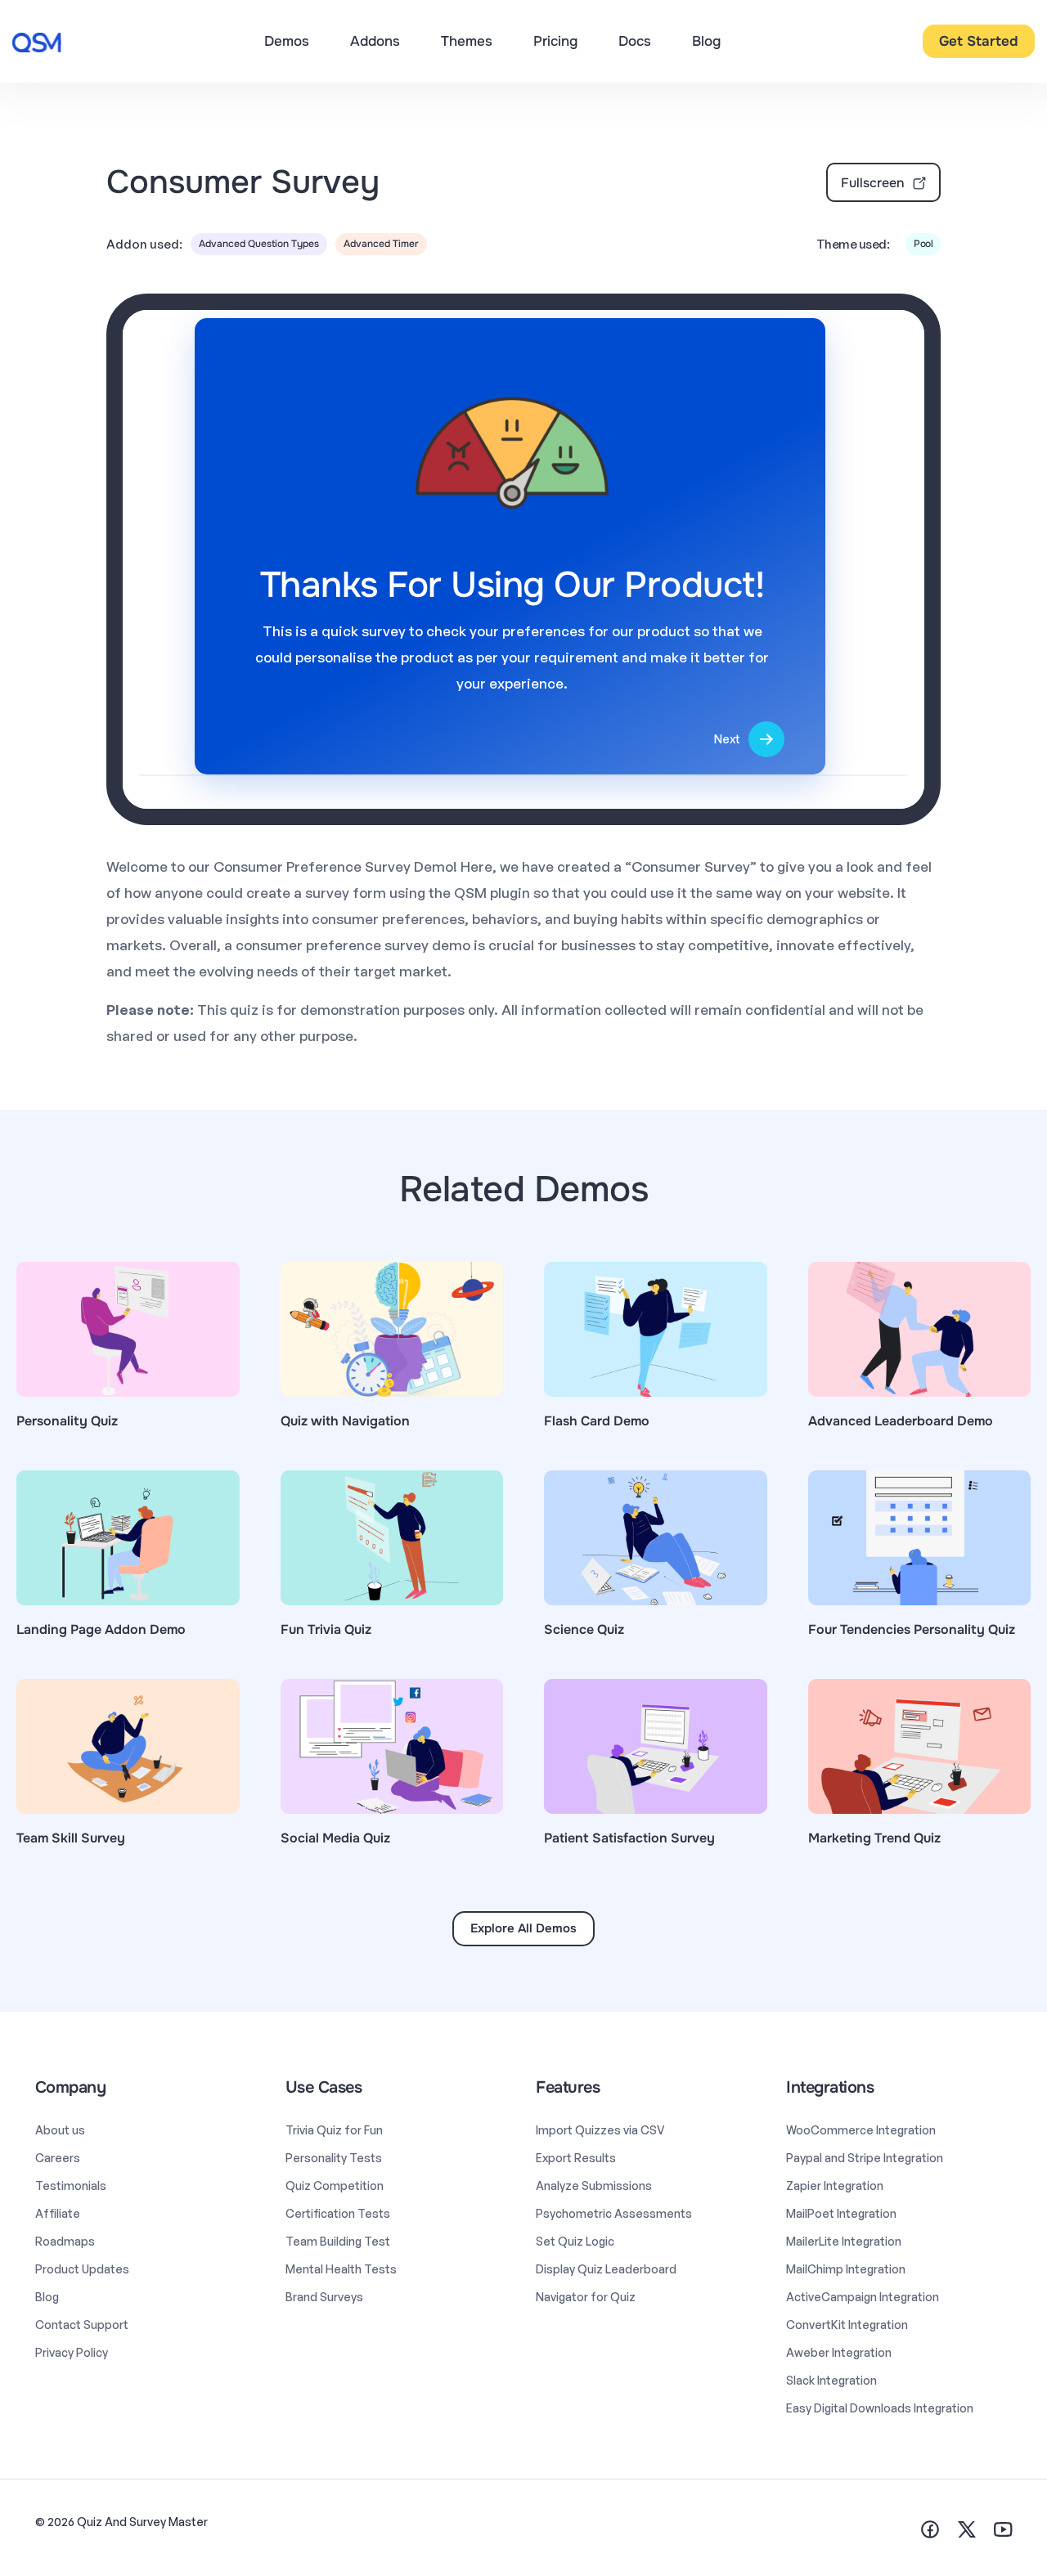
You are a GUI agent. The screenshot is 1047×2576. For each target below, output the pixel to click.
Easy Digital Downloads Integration (880, 2408)
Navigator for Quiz (586, 2297)
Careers (58, 2158)
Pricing (555, 41)
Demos (287, 41)
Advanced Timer (381, 244)
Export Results (576, 2158)
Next (727, 739)
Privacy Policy (72, 2352)
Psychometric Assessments (614, 2213)
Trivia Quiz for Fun (334, 2130)
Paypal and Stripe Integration (865, 2158)
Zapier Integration (835, 2186)
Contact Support (82, 2325)
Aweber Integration (839, 2352)
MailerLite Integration (844, 2241)
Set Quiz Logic (575, 2241)
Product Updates (82, 2269)
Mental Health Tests (341, 2269)
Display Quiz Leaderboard (606, 2269)
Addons (375, 41)
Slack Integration (831, 2380)
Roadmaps (65, 2241)
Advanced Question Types (259, 244)
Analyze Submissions (594, 2186)
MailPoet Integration (841, 2213)
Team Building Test (338, 2241)
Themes (467, 41)
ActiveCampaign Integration (863, 2297)
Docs (635, 41)
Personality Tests (334, 2158)
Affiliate (58, 2213)
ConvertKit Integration (847, 2325)
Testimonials (71, 2186)
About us (60, 2130)
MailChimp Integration (846, 2269)
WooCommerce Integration (861, 2130)
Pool (923, 244)
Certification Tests (338, 2213)
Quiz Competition (335, 2186)
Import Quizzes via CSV (600, 2130)
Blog (706, 41)
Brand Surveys (324, 2297)
